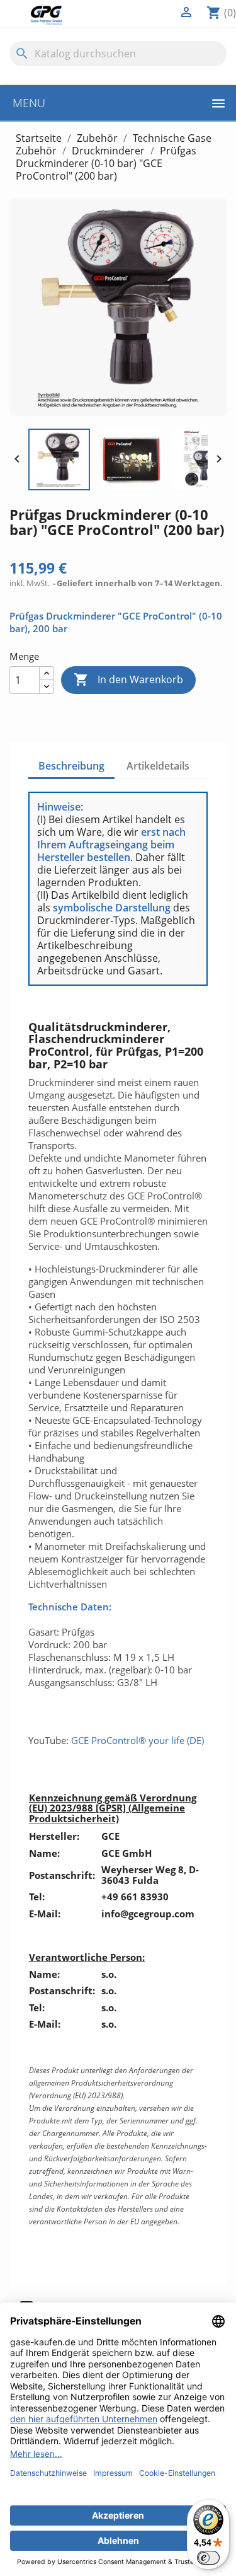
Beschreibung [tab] (71, 766)
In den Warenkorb (128, 679)
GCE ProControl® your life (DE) (138, 1740)
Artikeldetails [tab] (158, 766)
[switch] (208, 2558)
